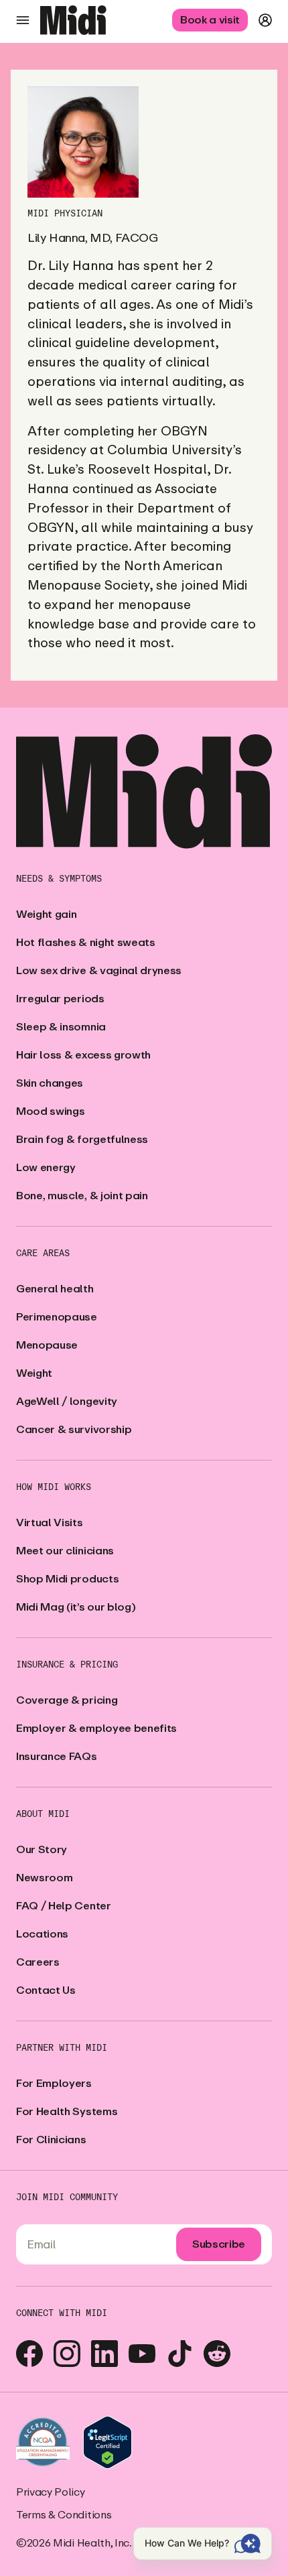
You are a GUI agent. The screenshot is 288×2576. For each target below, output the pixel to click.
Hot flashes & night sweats (86, 942)
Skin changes (50, 1083)
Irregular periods (60, 999)
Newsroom (44, 1878)
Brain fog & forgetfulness (82, 1139)
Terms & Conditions (64, 2515)
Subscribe (219, 2244)
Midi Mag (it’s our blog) (76, 1607)
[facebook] (29, 2354)
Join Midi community (67, 2197)
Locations (42, 1934)
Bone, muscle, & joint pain (82, 1196)
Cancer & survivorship (74, 1429)
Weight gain (46, 914)
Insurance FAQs (57, 1756)
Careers (38, 1962)
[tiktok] (179, 2354)
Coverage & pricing (67, 1700)
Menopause (47, 1345)
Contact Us (46, 1990)
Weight (34, 1373)
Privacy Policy (51, 2492)
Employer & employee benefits (96, 1728)
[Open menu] (23, 20)
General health (55, 1289)
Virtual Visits (50, 1522)
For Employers (54, 2083)
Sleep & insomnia (61, 1027)
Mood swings (50, 1111)
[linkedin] (104, 2354)
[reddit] (217, 2354)
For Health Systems (67, 2111)
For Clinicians (51, 2140)
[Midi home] (73, 20)
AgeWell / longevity (67, 1401)
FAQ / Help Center (64, 1906)
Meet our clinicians (65, 1551)
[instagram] (67, 2354)
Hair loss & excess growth (83, 1055)
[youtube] (142, 2354)
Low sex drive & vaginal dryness (99, 970)
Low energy (46, 1167)
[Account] (265, 20)
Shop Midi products (67, 1579)
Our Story (42, 1849)
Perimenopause (57, 1317)
